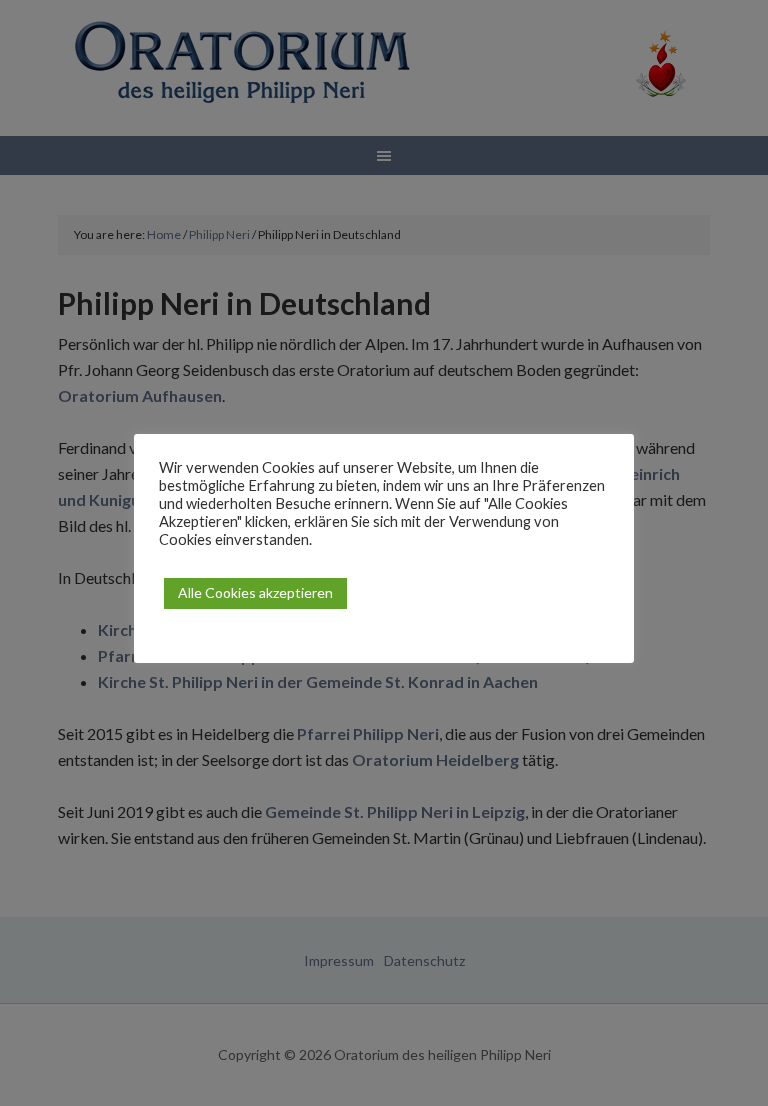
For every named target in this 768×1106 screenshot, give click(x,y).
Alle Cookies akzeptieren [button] (255, 592)
